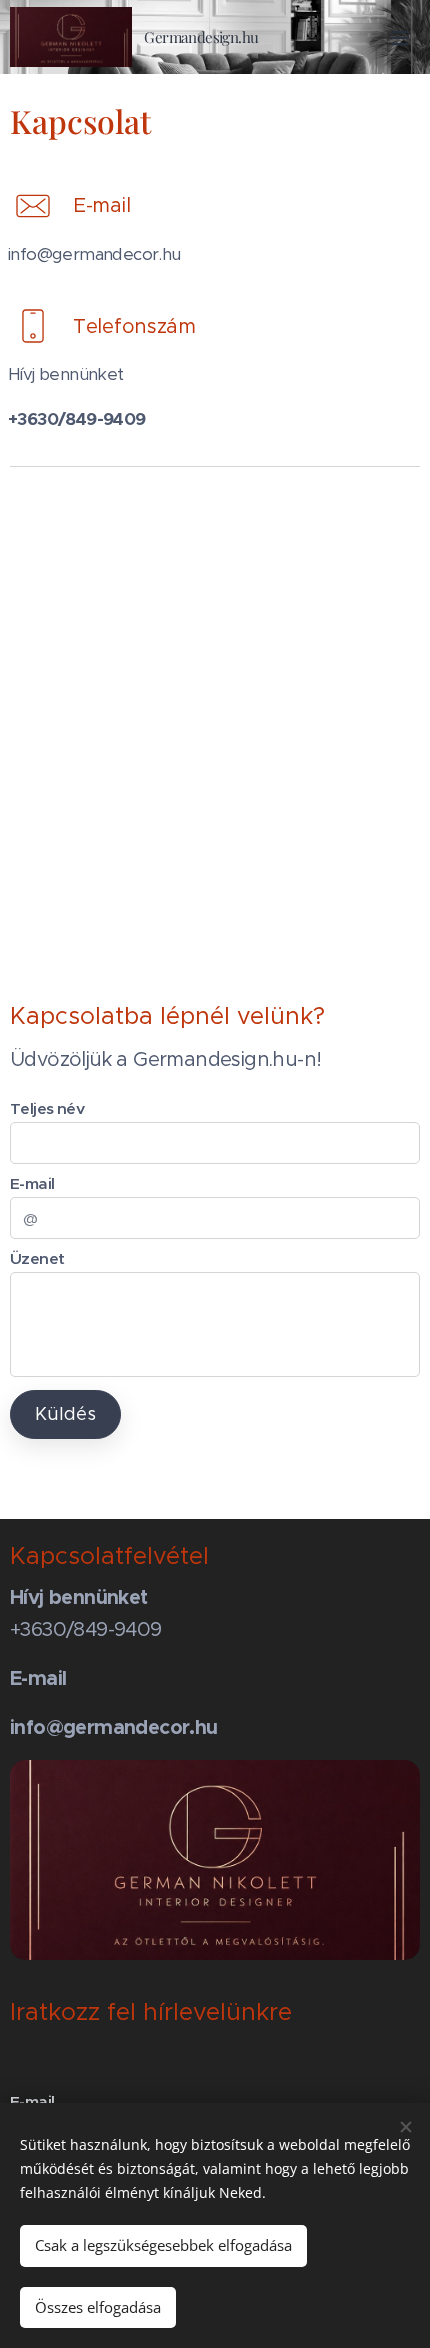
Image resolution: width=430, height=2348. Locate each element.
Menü (400, 37)
